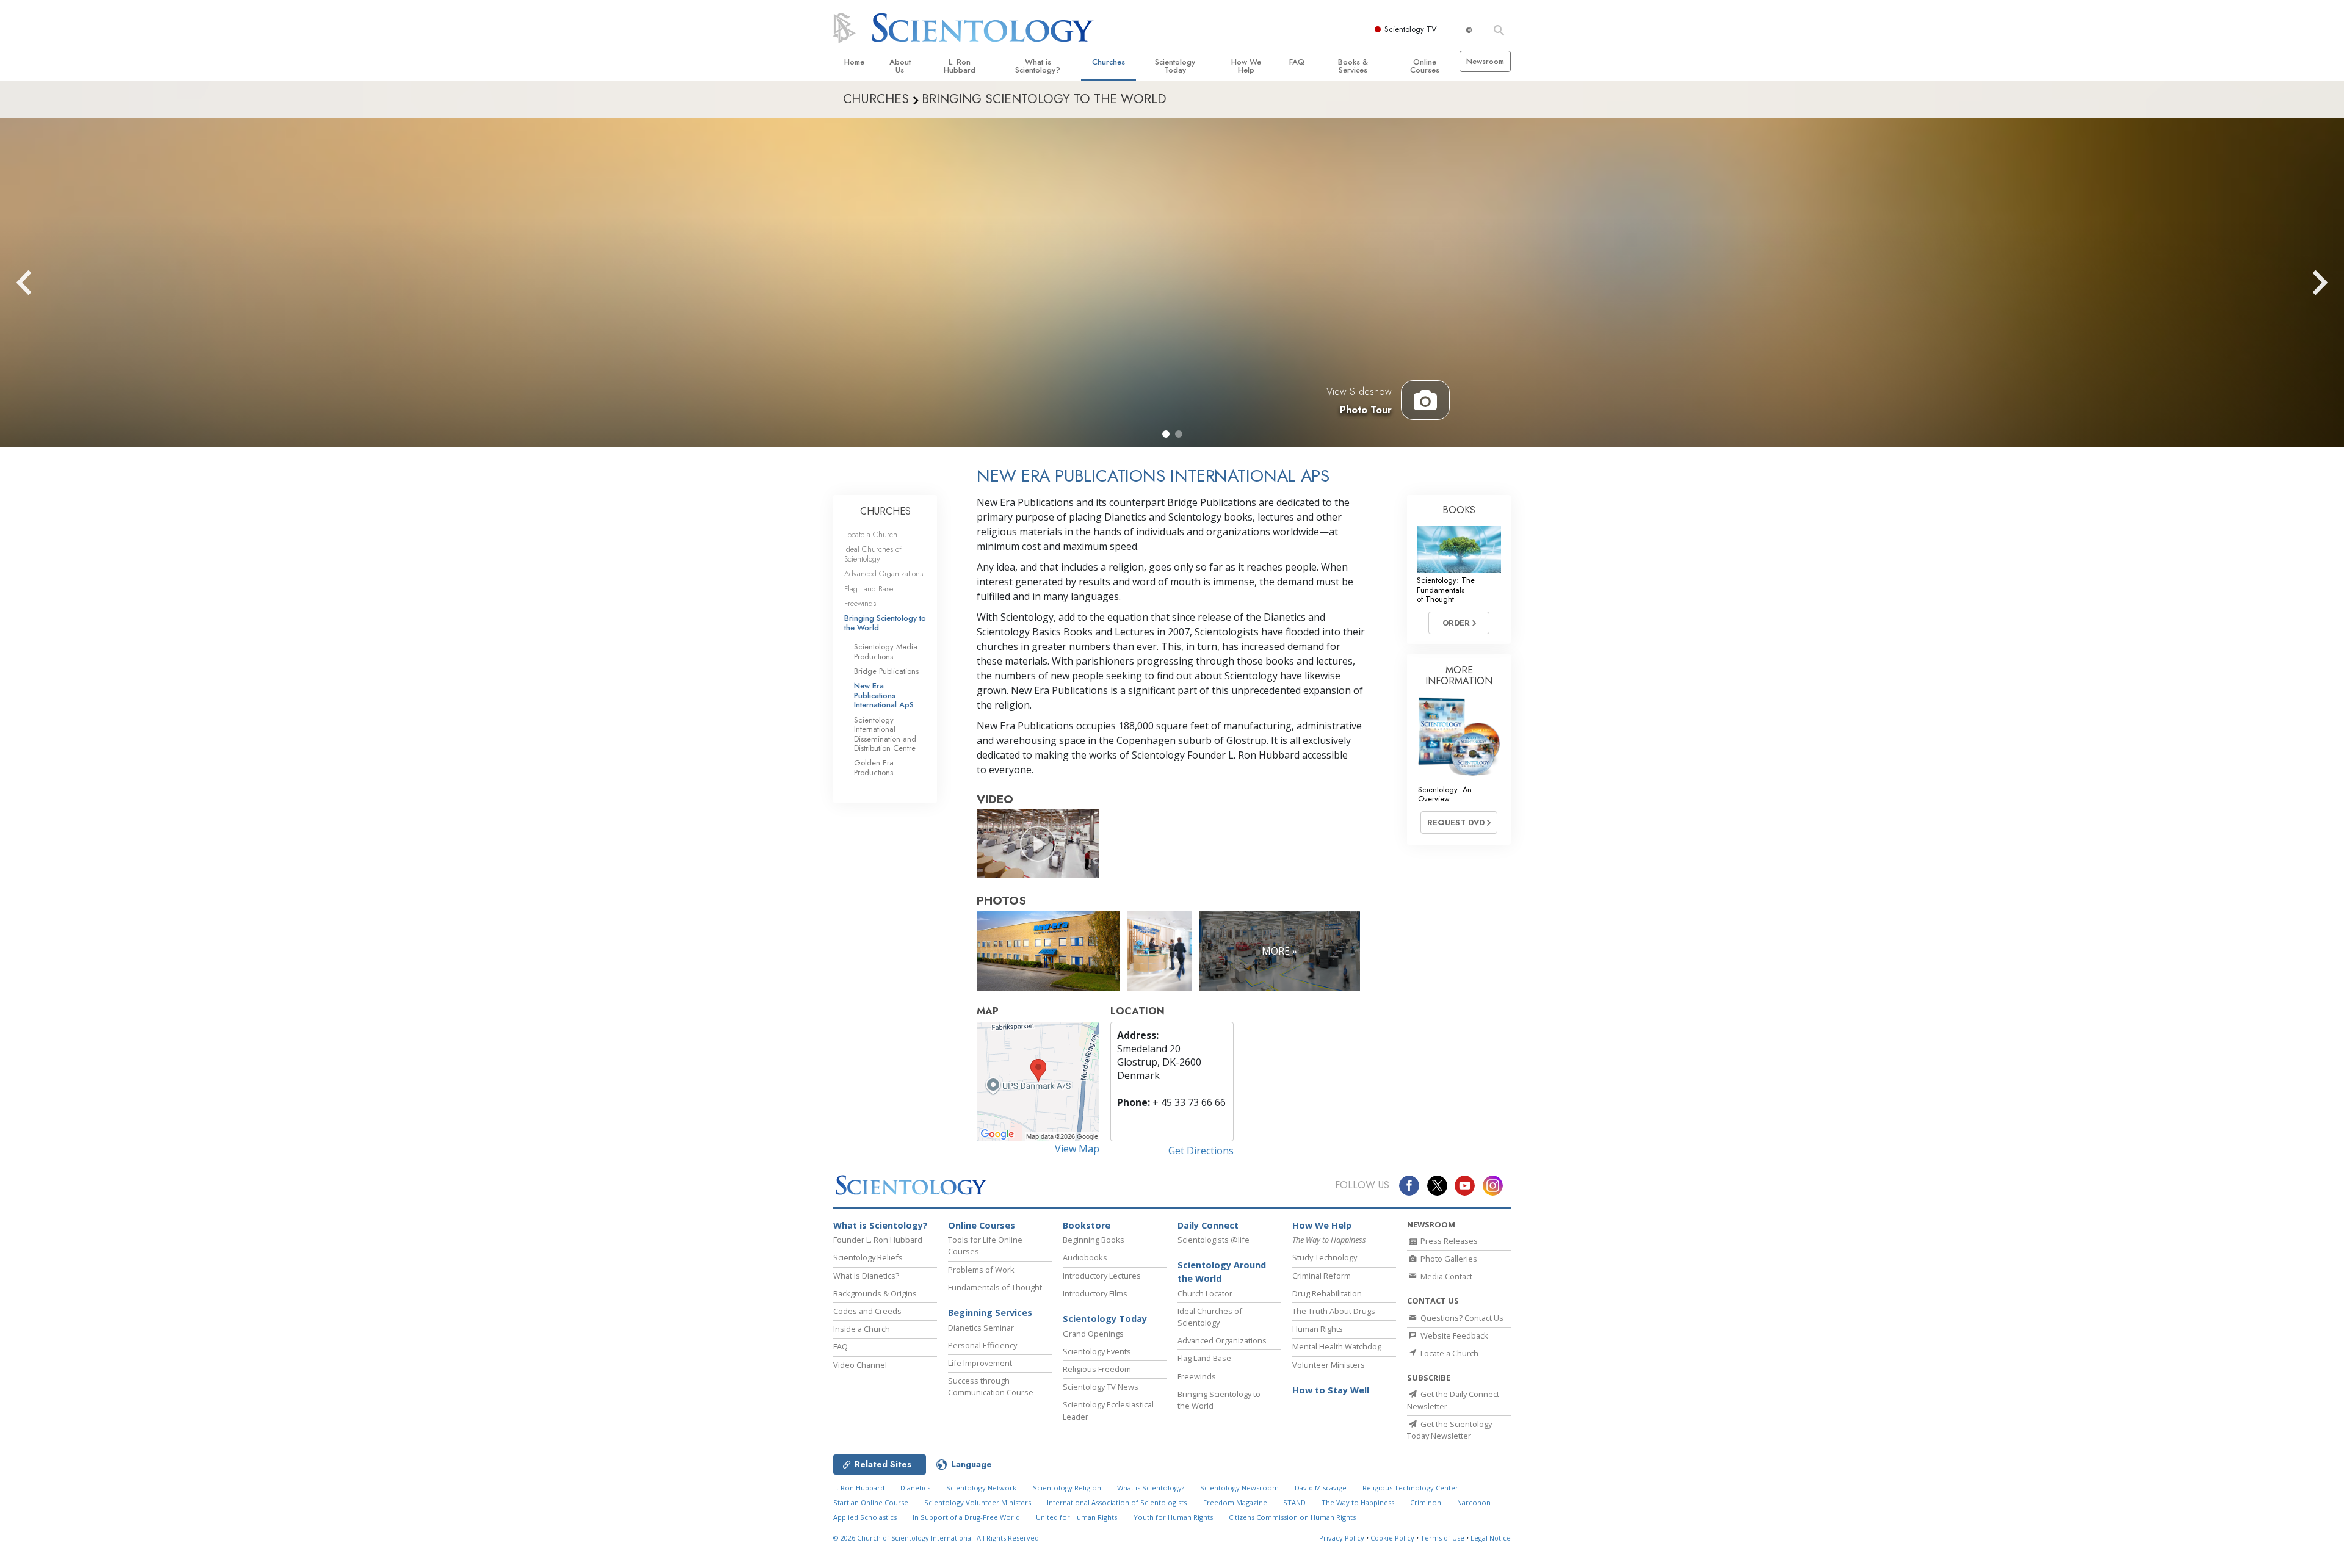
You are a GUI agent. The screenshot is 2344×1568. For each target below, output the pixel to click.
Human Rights (1318, 1329)
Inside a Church (862, 1329)
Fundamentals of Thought (995, 1287)
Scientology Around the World (1222, 1272)
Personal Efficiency (982, 1345)
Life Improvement (980, 1363)
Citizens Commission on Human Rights (1292, 1517)
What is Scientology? (1038, 66)
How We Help (1246, 66)
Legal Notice (1491, 1538)
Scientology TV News (1101, 1387)
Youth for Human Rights (1173, 1517)
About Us (900, 66)
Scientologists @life (1214, 1240)
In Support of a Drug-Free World (966, 1517)
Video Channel (860, 1365)
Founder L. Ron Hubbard (878, 1240)
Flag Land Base (869, 589)
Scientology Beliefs (868, 1257)
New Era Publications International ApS (884, 695)
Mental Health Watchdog (1337, 1346)
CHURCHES (885, 511)
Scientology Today (1175, 66)
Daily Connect (1208, 1225)
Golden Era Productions (874, 767)
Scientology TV (1411, 29)
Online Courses (1425, 66)
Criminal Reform (1322, 1276)
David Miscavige (1321, 1488)
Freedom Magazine (1235, 1502)
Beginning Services (990, 1313)
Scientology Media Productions (886, 651)
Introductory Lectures (1102, 1276)
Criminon (1426, 1502)
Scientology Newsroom (1239, 1488)
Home (854, 62)
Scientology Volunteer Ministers (978, 1502)
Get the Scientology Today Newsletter (1449, 1430)
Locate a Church (871, 534)
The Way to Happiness (1358, 1502)
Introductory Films (1095, 1293)
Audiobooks (1085, 1257)
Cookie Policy (1392, 1538)
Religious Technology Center (1410, 1488)
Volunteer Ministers (1329, 1365)
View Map (1077, 1149)
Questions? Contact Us (1461, 1318)
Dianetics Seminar (981, 1328)
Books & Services (1353, 66)
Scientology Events (1097, 1351)
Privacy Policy (1342, 1538)
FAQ (1297, 62)
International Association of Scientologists (1117, 1502)
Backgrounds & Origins (875, 1293)
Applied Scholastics (865, 1517)
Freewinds (860, 603)
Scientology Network (981, 1488)
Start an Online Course (871, 1502)
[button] (1166, 434)
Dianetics (915, 1488)
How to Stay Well (1331, 1390)
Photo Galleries (1448, 1259)
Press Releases (1448, 1241)
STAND (1294, 1502)
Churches (1109, 62)
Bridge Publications (886, 671)
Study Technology (1325, 1257)
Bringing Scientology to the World (885, 623)
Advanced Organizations (884, 573)
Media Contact (1445, 1276)
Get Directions (1201, 1151)
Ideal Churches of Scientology (873, 554)
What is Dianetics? (866, 1276)
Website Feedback (1453, 1335)
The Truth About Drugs (1334, 1311)
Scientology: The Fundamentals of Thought (1446, 590)
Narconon (1474, 1502)
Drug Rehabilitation (1327, 1293)
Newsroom (1485, 61)
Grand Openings (1093, 1334)
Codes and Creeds (867, 1311)
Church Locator (1205, 1293)
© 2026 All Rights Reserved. (937, 1538)
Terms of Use (1442, 1538)
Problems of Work (981, 1270)
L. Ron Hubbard (960, 66)
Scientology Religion (1067, 1488)
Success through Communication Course (991, 1386)
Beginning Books (1094, 1240)
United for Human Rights (1076, 1517)
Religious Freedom (1097, 1369)
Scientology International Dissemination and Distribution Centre (885, 734)
